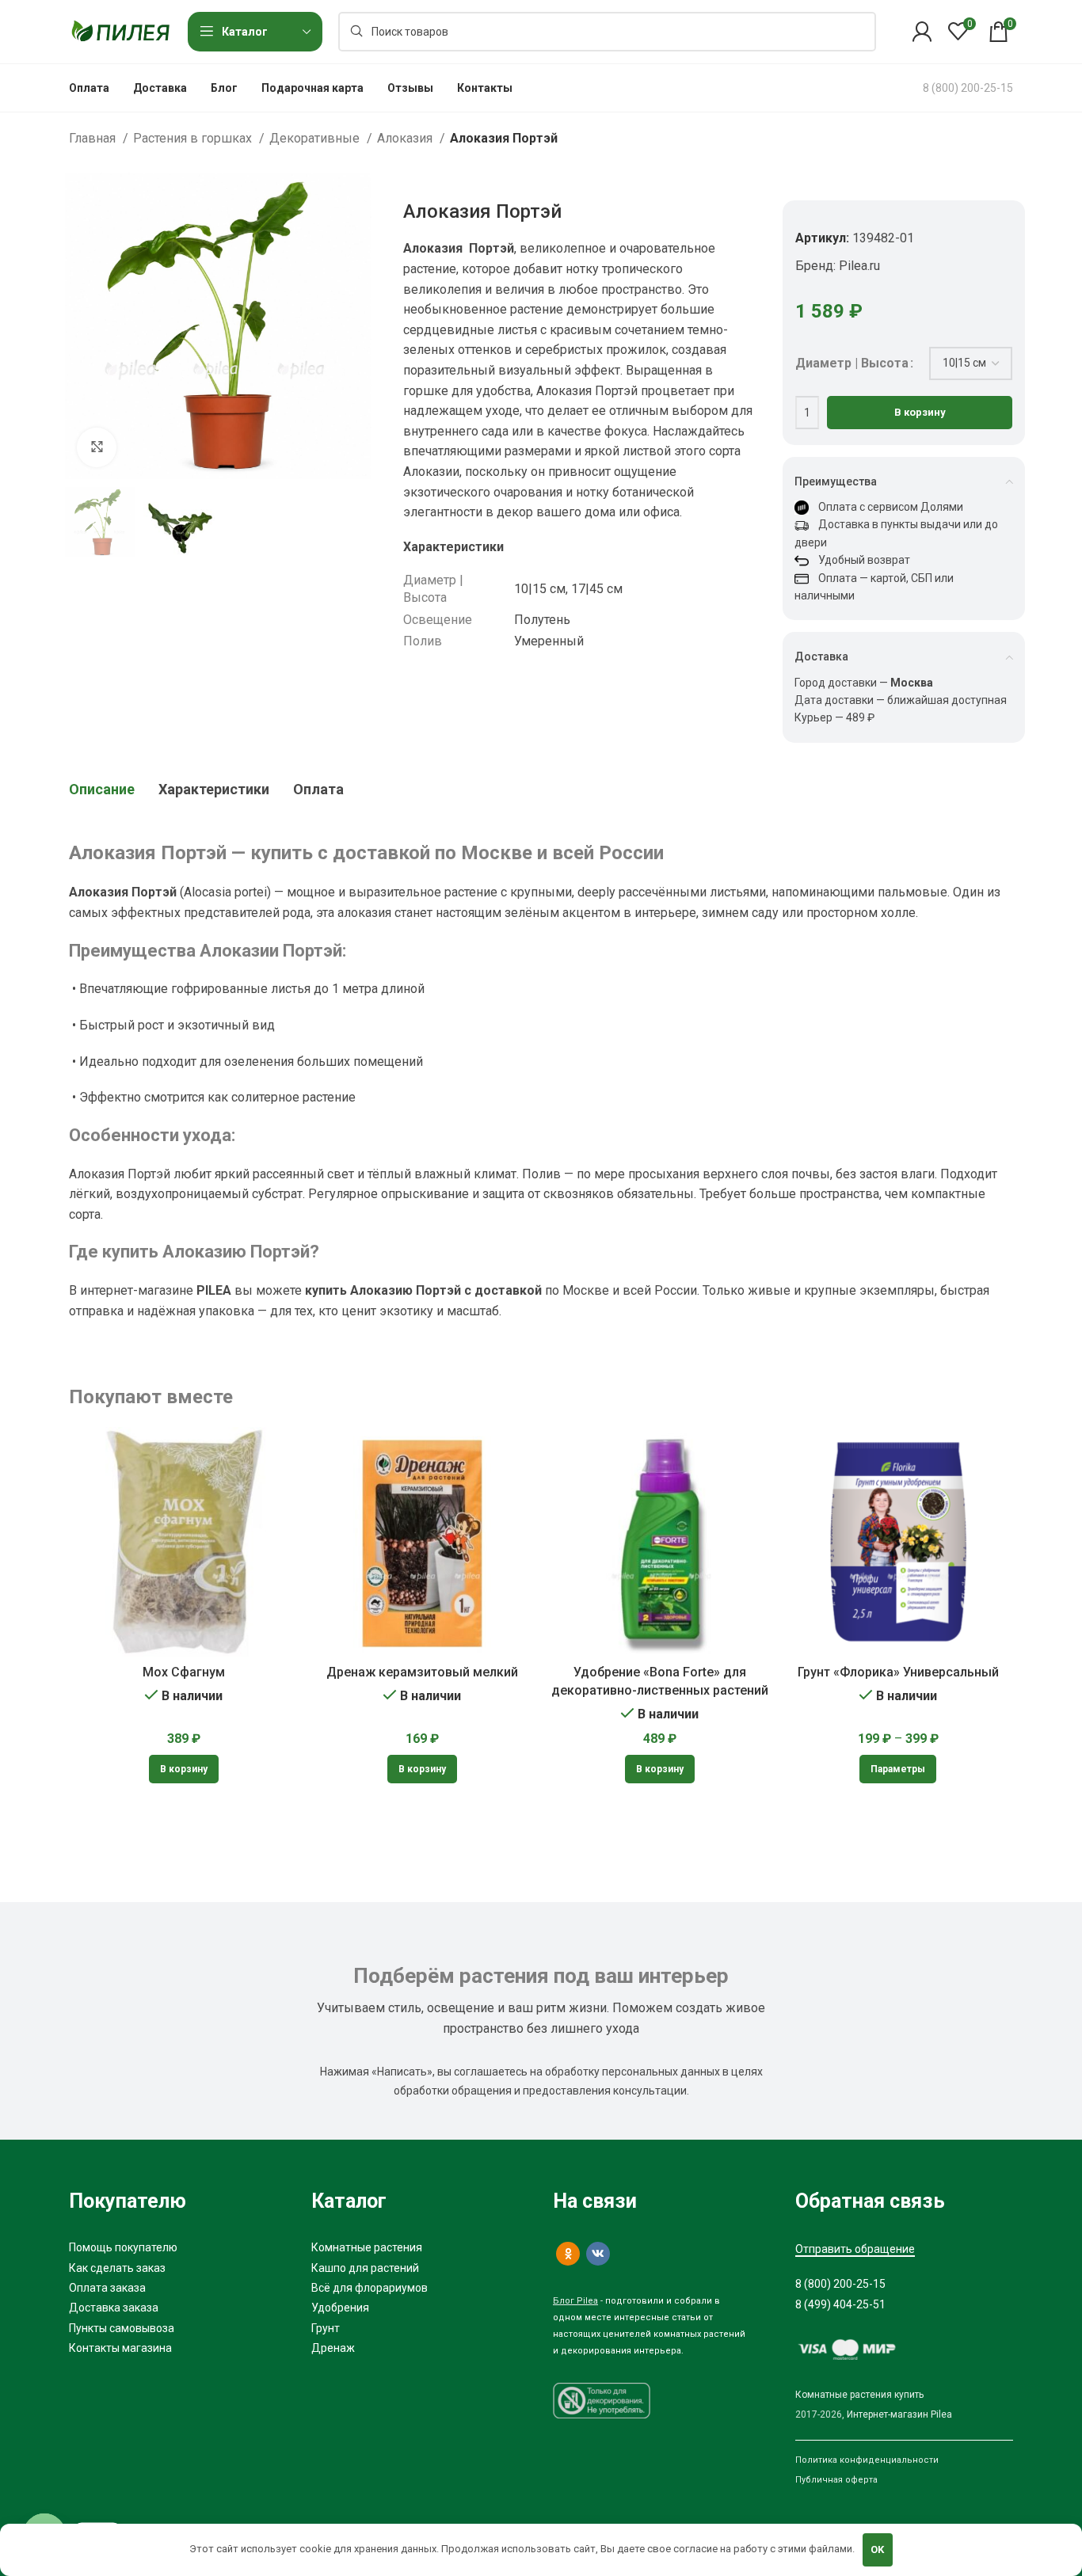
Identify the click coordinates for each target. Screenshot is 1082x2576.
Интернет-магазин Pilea (899, 2414)
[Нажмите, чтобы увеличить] (97, 447)
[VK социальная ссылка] (598, 2254)
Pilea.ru (859, 266)
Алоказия (406, 138)
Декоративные (316, 138)
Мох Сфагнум (184, 1672)
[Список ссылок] (178, 2247)
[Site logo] (120, 30)
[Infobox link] (968, 88)
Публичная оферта (836, 2480)
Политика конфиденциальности (867, 2460)
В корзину (920, 412)
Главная (94, 138)
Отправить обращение (855, 2249)
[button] (184, 1769)
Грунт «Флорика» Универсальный (898, 1672)
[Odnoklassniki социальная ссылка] (568, 2254)
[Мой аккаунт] (922, 32)
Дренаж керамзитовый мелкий (422, 1672)
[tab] (102, 790)
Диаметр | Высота (852, 363)
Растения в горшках (194, 138)
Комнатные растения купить (859, 2395)
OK (877, 2549)
